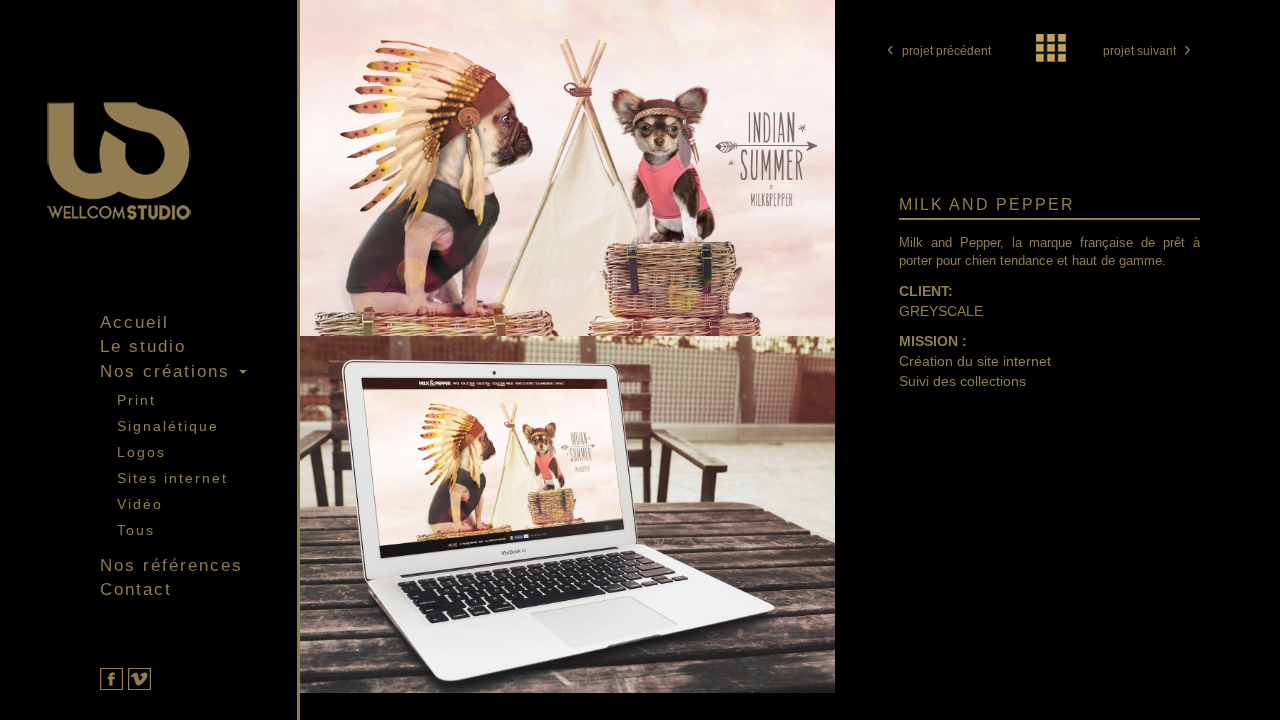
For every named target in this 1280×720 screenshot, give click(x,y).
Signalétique (168, 426)
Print (136, 400)
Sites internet (172, 478)
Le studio (143, 346)
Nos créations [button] (168, 371)
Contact (136, 589)
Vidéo (140, 504)
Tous (136, 530)
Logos (141, 452)
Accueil (134, 322)
